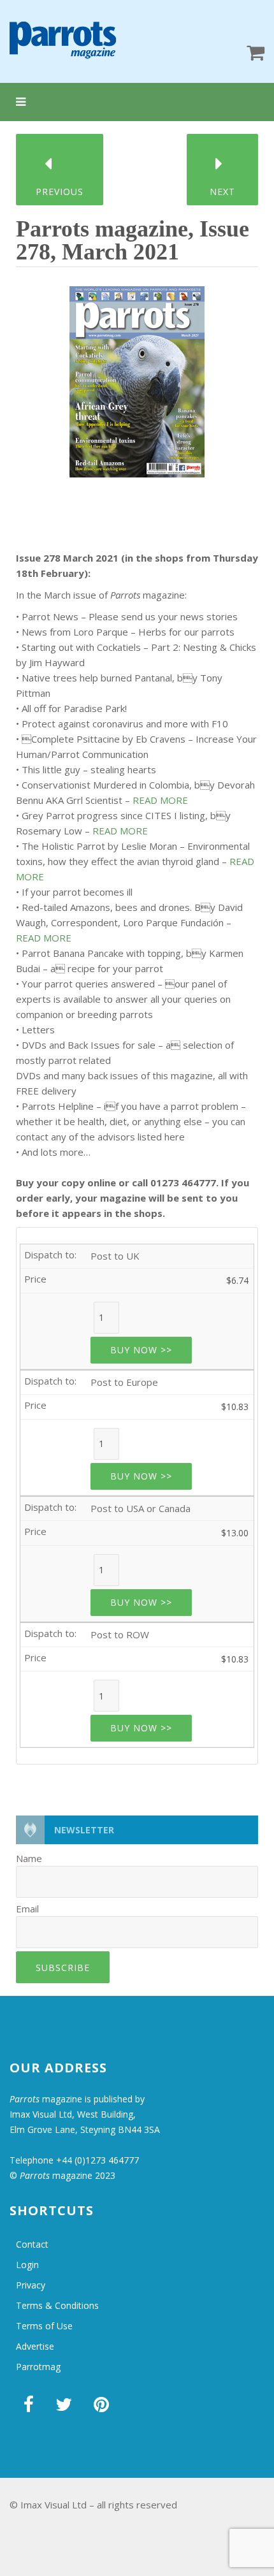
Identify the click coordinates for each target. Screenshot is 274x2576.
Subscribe (63, 1968)
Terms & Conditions (57, 2305)
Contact (32, 2244)
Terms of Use (44, 2326)
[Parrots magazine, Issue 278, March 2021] (137, 377)
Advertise (35, 2346)
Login (27, 2265)
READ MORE (160, 800)
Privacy (31, 2285)
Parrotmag (38, 2367)
